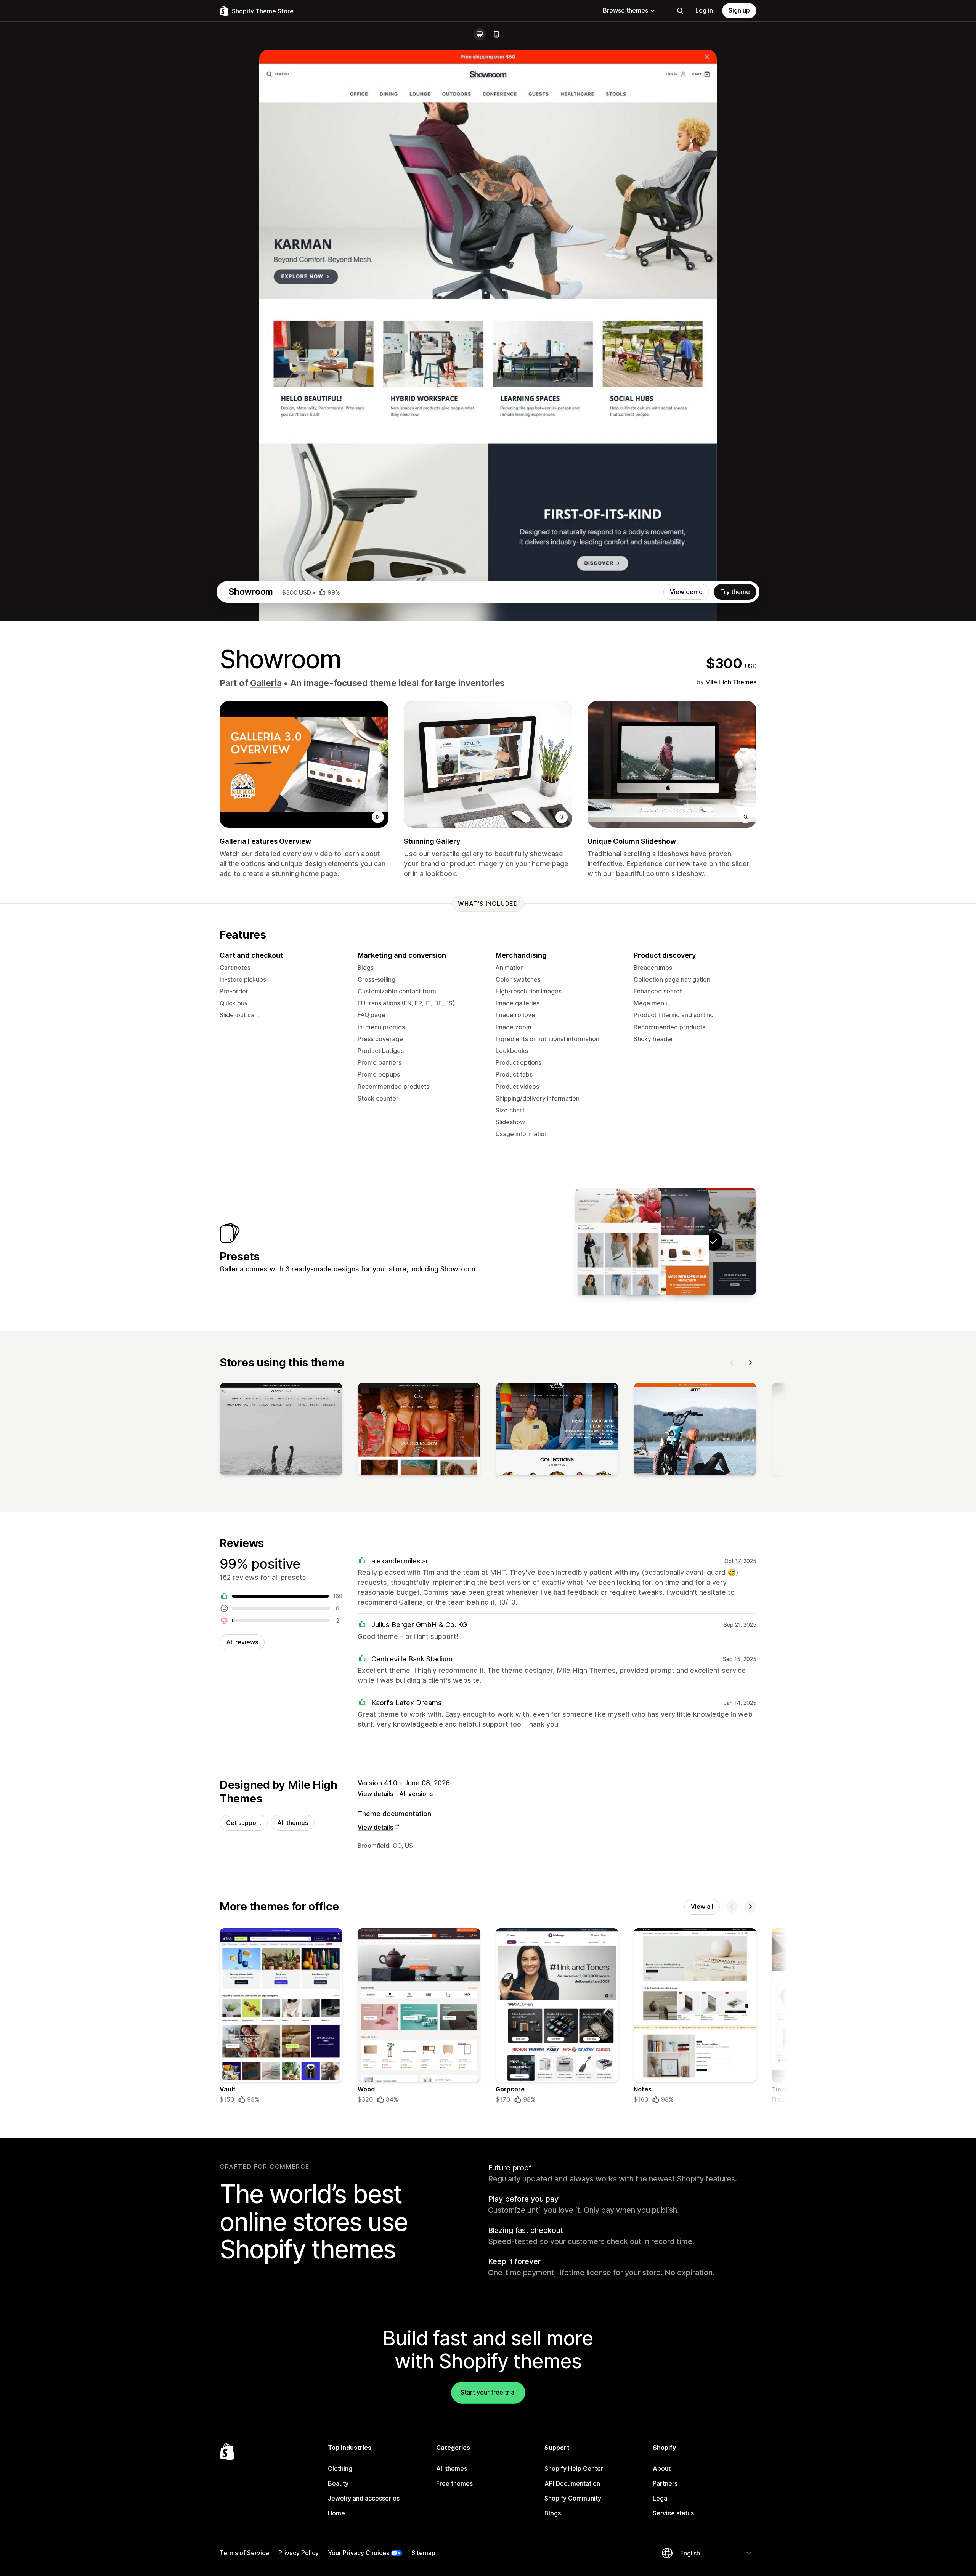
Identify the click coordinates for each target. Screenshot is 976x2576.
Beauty (338, 2483)
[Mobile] (496, 34)
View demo (686, 592)
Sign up (739, 10)
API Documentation (572, 2483)
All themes (293, 1823)
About (662, 2468)
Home (336, 2513)
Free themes (454, 2483)
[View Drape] (618, 1241)
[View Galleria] (666, 1241)
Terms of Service (244, 2553)
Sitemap (423, 2553)
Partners (665, 2483)
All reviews (242, 1642)
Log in (704, 10)
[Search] (680, 11)
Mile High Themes (731, 682)
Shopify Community (573, 2498)
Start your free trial (488, 2392)
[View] (281, 1431)
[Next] (750, 1363)
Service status (673, 2513)
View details (375, 1794)
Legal (661, 2498)
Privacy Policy (299, 2553)
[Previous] (732, 1363)
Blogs (553, 2513)
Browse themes (625, 10)
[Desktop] (480, 34)
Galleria (266, 683)
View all (702, 1907)
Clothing (340, 2468)
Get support (244, 1823)
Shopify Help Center (574, 2468)
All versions (416, 1794)
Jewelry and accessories (364, 2498)
